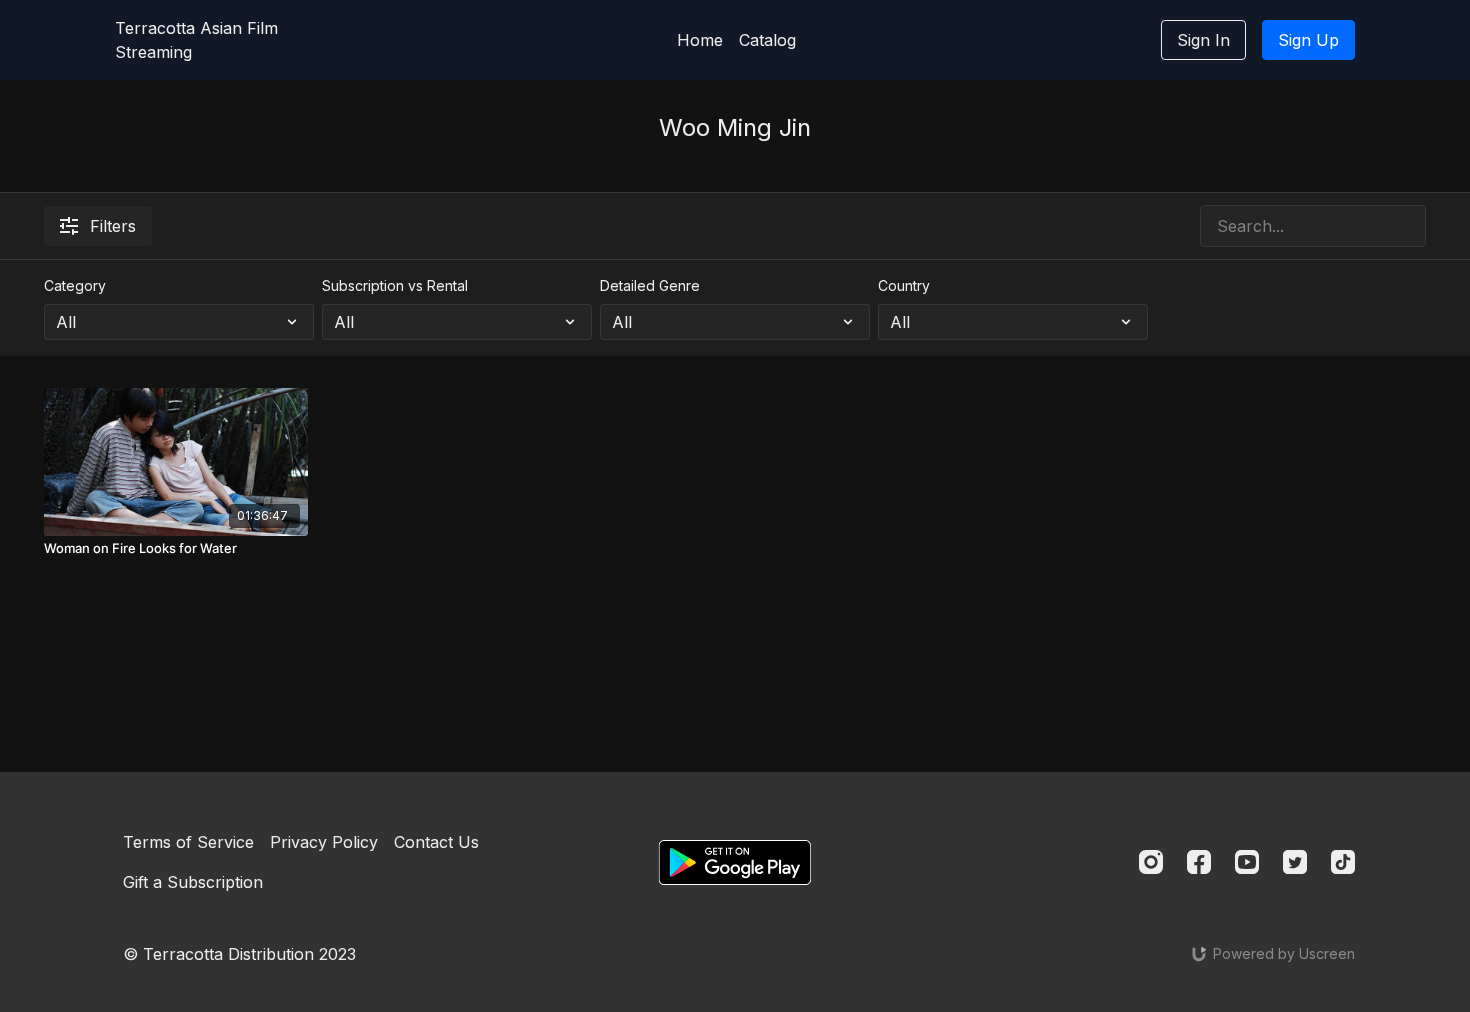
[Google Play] (735, 862)
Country (904, 285)
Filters (113, 226)
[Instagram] (1151, 862)
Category (75, 285)
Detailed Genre (650, 285)
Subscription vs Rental (395, 285)
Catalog (767, 40)
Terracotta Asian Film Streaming (196, 40)
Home (700, 40)
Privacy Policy (324, 842)
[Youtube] (1247, 862)
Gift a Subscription (193, 882)
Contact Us (436, 842)
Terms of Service (188, 842)
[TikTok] (1343, 862)
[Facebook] (1199, 862)
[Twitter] (1295, 862)
